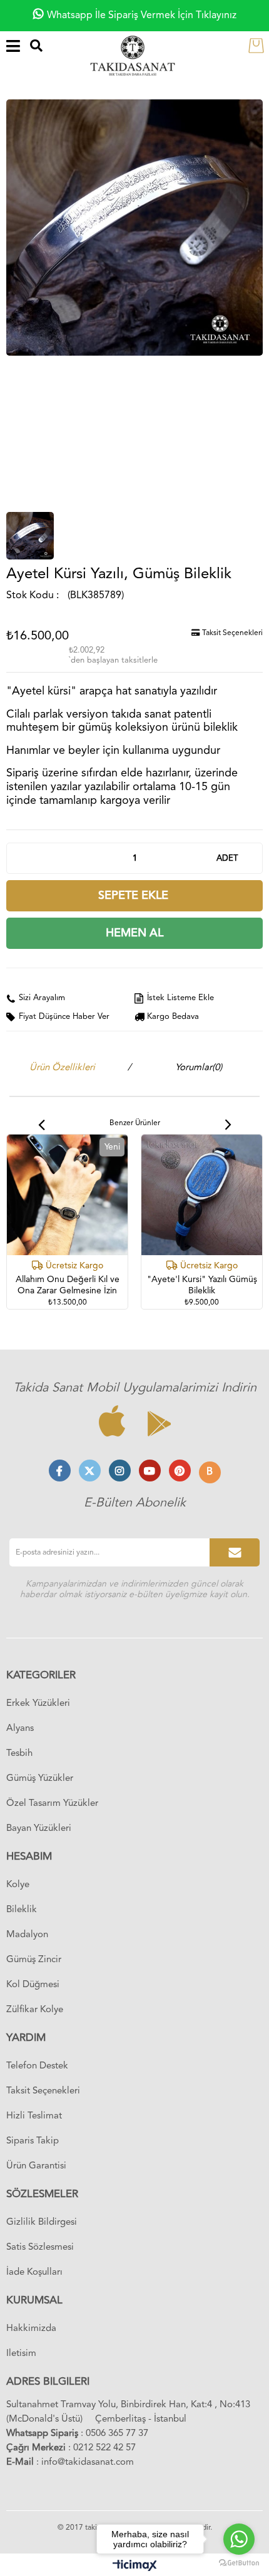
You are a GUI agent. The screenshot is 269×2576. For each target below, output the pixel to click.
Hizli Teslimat (34, 2116)
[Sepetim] (259, 45)
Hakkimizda (31, 2329)
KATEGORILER (41, 1676)
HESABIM (29, 1857)
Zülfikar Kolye (35, 2010)
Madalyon (27, 1935)
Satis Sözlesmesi (40, 2248)
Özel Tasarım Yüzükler (52, 1804)
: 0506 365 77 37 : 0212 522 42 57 (77, 2441)
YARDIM (26, 2038)
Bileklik (22, 1910)
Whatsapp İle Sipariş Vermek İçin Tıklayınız (142, 16)
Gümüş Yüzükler (40, 1779)
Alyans (20, 1729)
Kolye (18, 1885)
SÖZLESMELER (42, 2194)
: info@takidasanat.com (70, 2463)
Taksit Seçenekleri (231, 633)
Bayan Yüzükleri (39, 1829)
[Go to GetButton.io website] (239, 2563)
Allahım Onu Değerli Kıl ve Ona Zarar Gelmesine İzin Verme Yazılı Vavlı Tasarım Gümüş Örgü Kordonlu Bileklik (68, 1286)
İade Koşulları (34, 2273)
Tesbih (19, 1754)
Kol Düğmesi (33, 1985)
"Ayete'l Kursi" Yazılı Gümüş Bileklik (202, 1285)
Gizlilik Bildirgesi (42, 2223)
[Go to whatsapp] (239, 2539)
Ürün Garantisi (36, 2166)
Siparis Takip (33, 2141)
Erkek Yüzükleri (38, 1704)
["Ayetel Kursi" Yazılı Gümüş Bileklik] (202, 1195)
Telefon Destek (37, 2066)
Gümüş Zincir (34, 1960)
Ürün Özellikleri (62, 1068)
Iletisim (21, 2354)
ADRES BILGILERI (48, 2382)
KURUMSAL (34, 2301)
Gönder (235, 1552)
